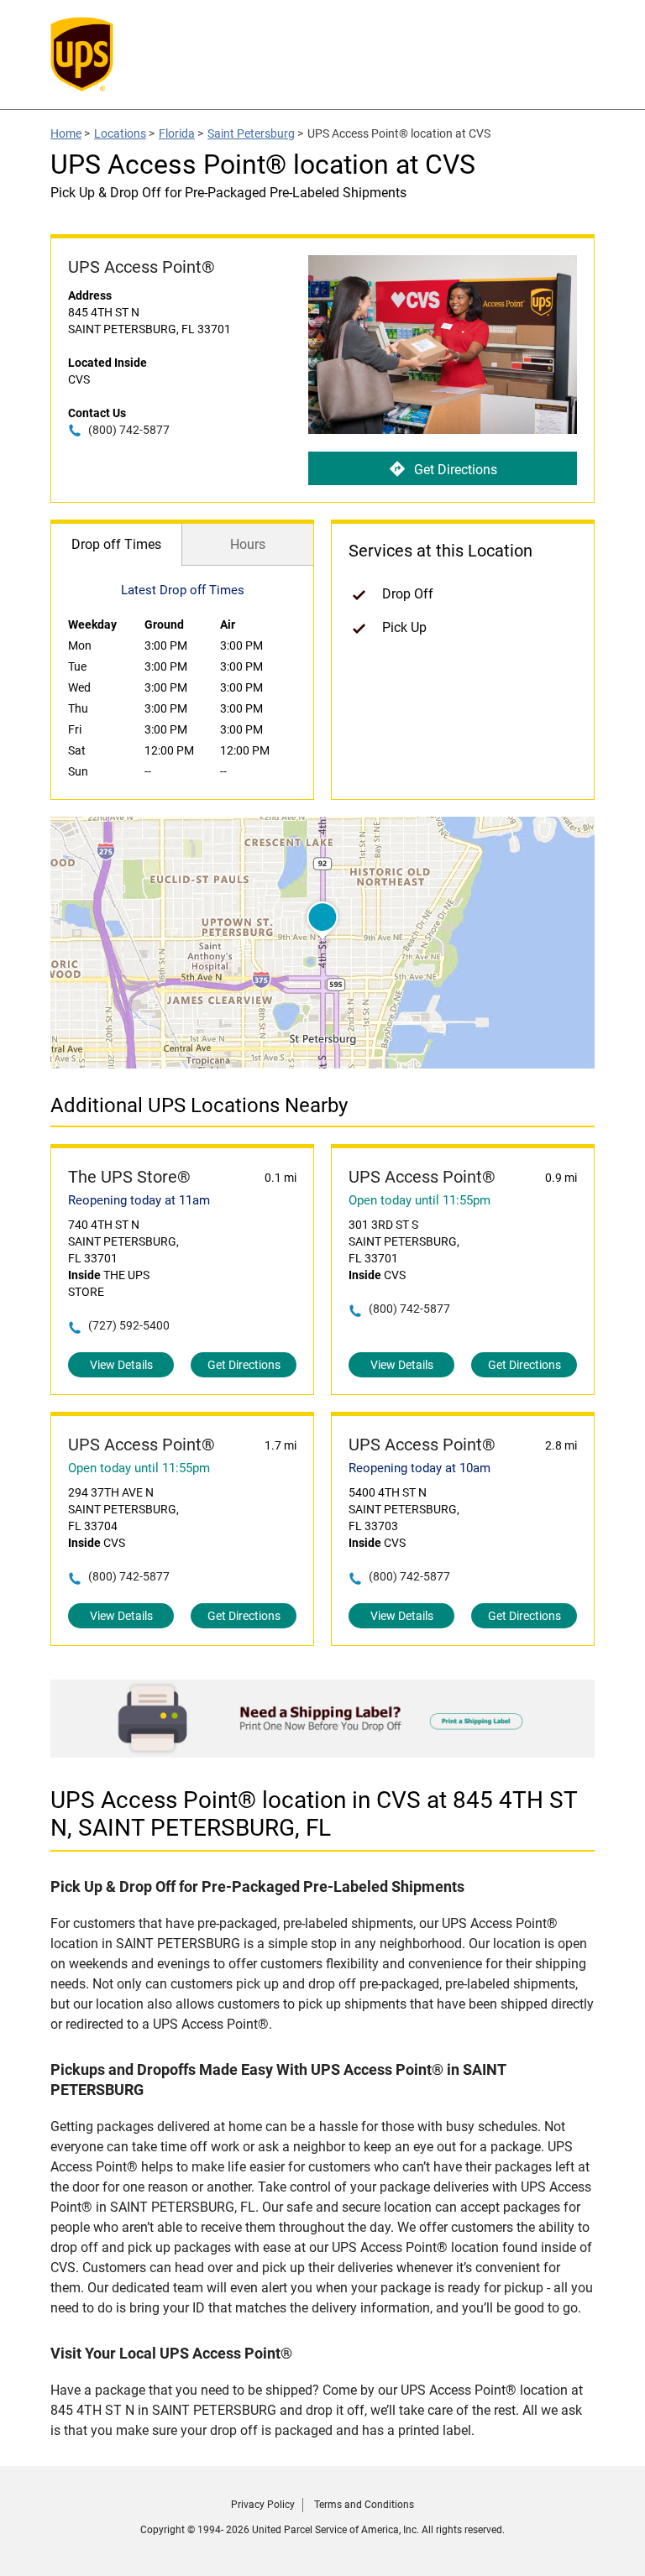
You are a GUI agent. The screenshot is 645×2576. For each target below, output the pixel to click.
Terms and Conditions (364, 2505)
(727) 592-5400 (129, 1325)
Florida (177, 133)
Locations (120, 133)
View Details (121, 1365)
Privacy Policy (263, 2505)
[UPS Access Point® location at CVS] (322, 1753)
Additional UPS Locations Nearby (199, 1105)
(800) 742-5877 (129, 430)
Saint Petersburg (251, 133)
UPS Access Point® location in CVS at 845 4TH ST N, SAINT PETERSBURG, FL (314, 1814)
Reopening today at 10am (420, 1468)
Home (66, 133)
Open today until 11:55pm (420, 1200)
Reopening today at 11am (139, 1200)
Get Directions (456, 470)
